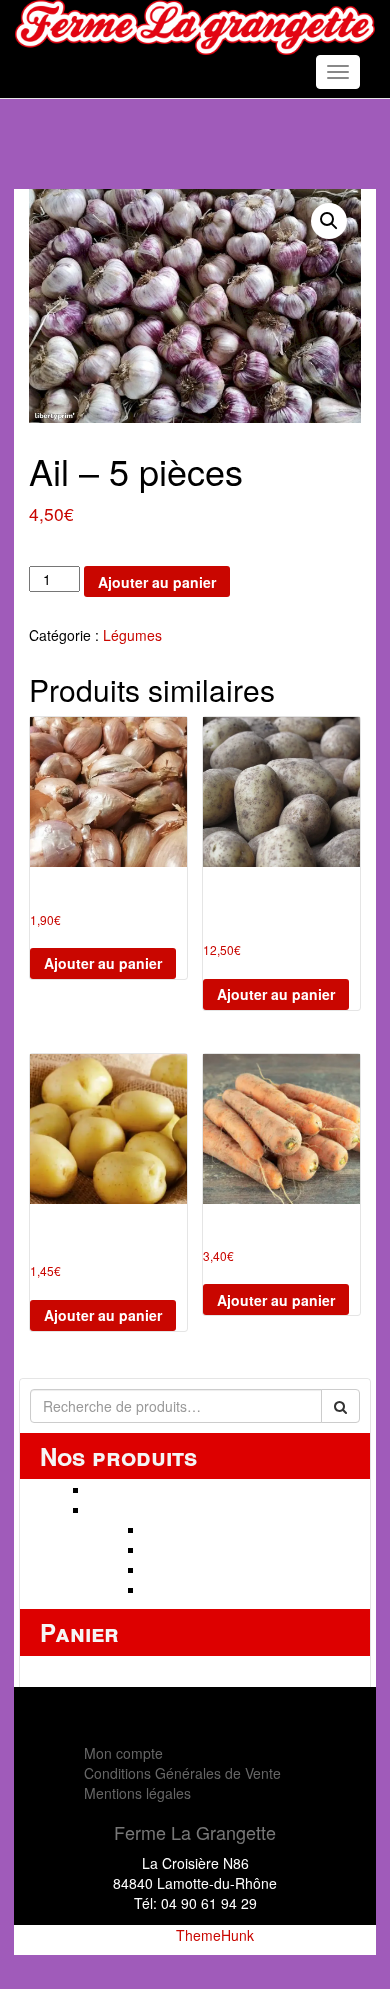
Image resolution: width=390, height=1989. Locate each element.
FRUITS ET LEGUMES (162, 1509)
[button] (329, 221)
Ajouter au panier (157, 582)
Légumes (132, 635)
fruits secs (177, 1549)
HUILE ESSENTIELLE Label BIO (192, 1489)
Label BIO (176, 1589)
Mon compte (123, 1753)
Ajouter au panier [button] (103, 963)
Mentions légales (137, 1793)
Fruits (163, 1529)
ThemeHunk (215, 1935)
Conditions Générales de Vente (182, 1773)
